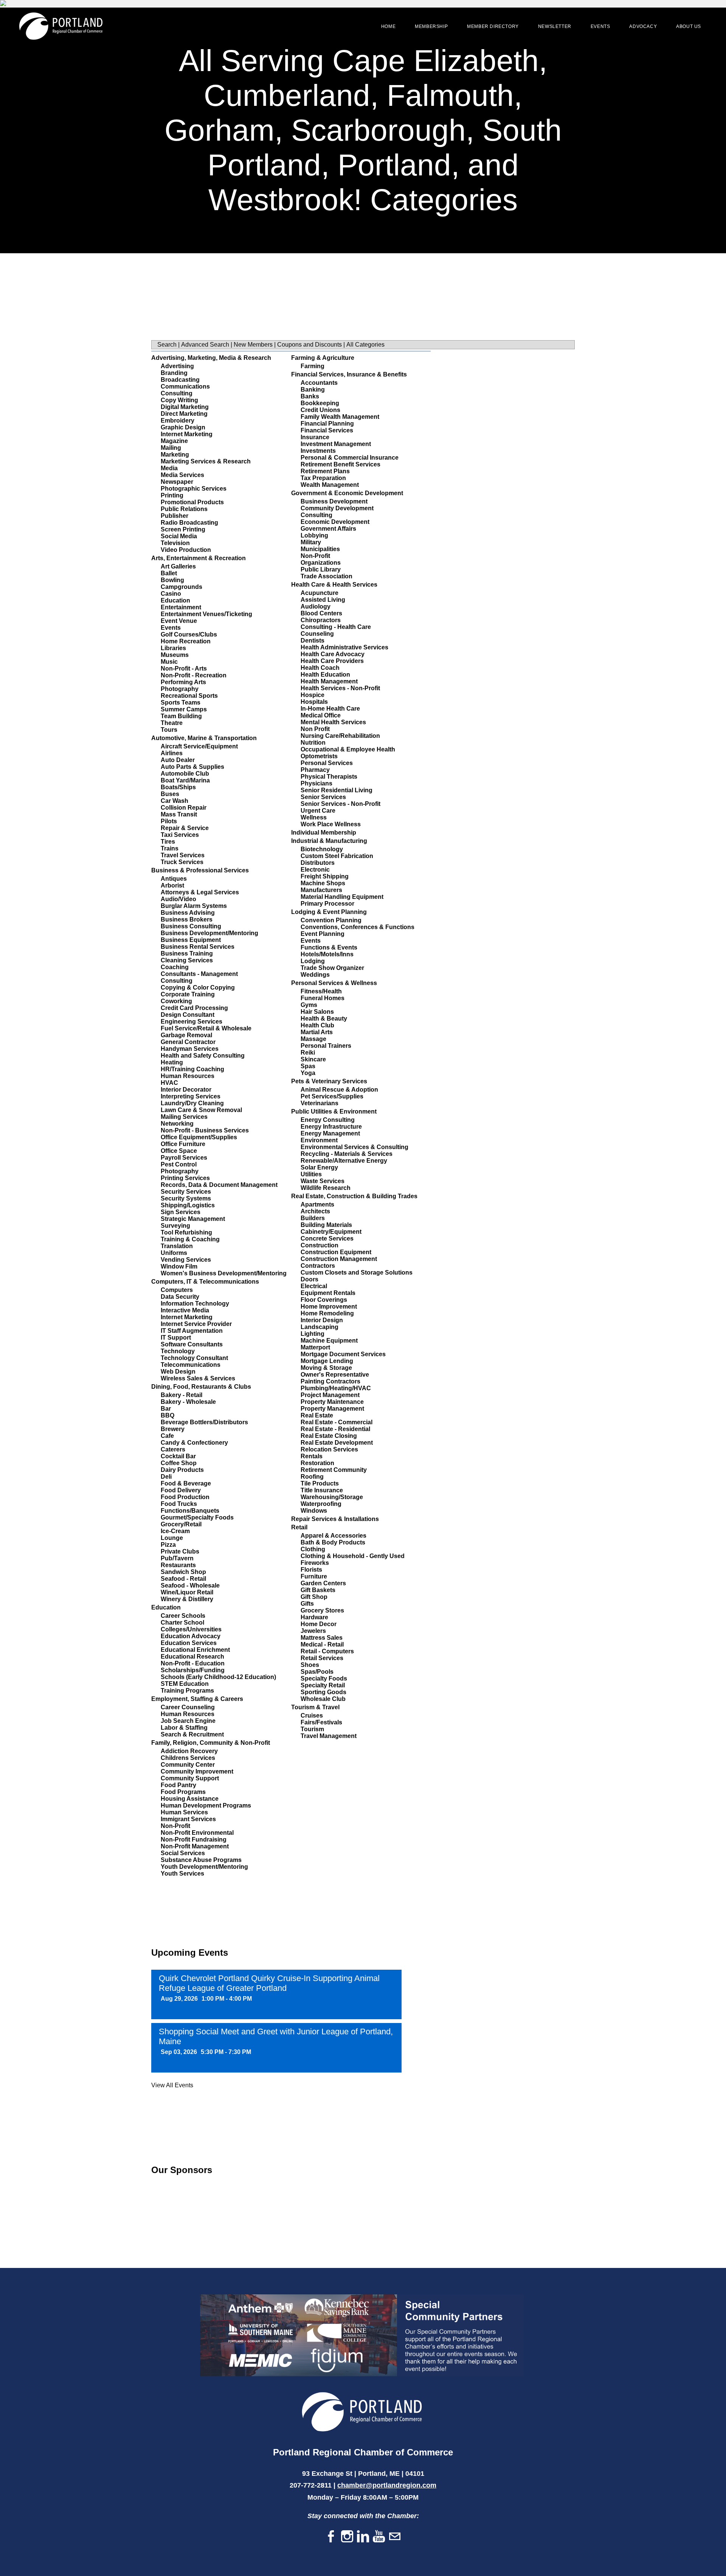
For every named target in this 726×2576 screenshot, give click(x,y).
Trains (170, 848)
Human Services (184, 1812)
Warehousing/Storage (332, 1497)
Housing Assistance (190, 1799)
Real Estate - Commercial (337, 1422)
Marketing (175, 455)
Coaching (175, 967)
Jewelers (313, 1631)
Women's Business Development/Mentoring (224, 1273)
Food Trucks (179, 1504)
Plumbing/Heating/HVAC (336, 1388)
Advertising (177, 366)
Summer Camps (184, 709)
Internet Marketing (187, 434)
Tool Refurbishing (186, 1232)
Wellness (314, 817)
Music (169, 662)
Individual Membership (324, 833)
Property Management (332, 1409)
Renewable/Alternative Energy (344, 1161)
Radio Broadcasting (189, 523)
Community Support (190, 1778)
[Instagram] (347, 2537)
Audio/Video (178, 899)
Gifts (307, 1604)
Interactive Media (185, 1310)
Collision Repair (184, 808)
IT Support (176, 1338)
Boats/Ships (178, 787)
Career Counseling (188, 1707)
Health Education (325, 675)
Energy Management (330, 1133)
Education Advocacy (191, 1636)
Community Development (337, 508)
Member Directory (493, 26)
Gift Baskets (318, 1590)
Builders (313, 1218)
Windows (314, 1511)
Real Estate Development (337, 1443)
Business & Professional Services (200, 870)
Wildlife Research (326, 1188)
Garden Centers (323, 1583)
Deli (166, 1477)
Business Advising (188, 913)
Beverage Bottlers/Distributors (204, 1422)
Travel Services (183, 855)
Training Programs (187, 1691)
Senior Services (323, 797)
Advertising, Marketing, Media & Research (211, 358)
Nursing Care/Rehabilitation (340, 736)
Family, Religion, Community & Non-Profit (211, 1743)
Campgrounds (181, 587)
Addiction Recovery (189, 1751)
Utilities (311, 1174)
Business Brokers (187, 919)
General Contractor (188, 1042)
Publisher (175, 516)
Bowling (172, 580)
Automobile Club (185, 774)
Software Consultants (192, 1344)
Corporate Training (188, 994)
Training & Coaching (190, 1239)
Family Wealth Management (340, 417)
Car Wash (175, 801)
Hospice (313, 695)
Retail (299, 1527)
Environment (319, 1140)
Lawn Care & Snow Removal (201, 1110)
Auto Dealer (178, 760)
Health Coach (320, 668)
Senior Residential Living (337, 790)
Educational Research (192, 1657)
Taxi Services (180, 835)
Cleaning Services (187, 960)
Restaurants (178, 1565)
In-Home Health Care (330, 709)
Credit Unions (320, 410)
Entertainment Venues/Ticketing (206, 614)
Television (175, 543)
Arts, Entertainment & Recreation (199, 558)
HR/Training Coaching (192, 1069)
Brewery (173, 1429)
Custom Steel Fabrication (337, 856)
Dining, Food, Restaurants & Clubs (201, 1387)
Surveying (175, 1226)
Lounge (172, 1538)
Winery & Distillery (187, 1599)
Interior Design (322, 1320)
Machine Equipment (329, 1341)
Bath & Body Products (333, 1542)
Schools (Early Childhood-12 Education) (218, 1677)
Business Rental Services (198, 947)
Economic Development (335, 522)
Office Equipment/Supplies (199, 1137)
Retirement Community (334, 1470)
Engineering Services (192, 1022)
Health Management (329, 681)
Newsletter (555, 26)
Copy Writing (179, 400)
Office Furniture (183, 1144)
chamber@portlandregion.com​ (387, 2485)
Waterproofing (321, 1504)
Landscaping (320, 1327)
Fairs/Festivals (321, 1722)
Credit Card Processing (194, 1008)
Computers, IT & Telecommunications (205, 1282)
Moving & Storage (326, 1368)
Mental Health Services (333, 722)
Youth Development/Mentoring (204, 1867)
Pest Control (179, 1164)
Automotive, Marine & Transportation (204, 738)
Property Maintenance (332, 1402)
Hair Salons (317, 1012)
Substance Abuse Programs (201, 1860)
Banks (310, 396)
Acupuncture (320, 593)
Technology (178, 1351)
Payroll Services (184, 1158)
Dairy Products (182, 1470)
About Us (689, 26)
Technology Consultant (194, 1358)
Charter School (182, 1623)
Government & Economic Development (347, 493)
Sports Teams (181, 702)
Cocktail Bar (178, 1456)
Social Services (183, 1853)
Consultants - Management (199, 974)
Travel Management (329, 1736)
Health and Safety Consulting (203, 1056)
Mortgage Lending (327, 1361)
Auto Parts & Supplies (192, 767)
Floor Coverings (324, 1300)
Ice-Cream (175, 1531)
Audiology (316, 606)
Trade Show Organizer (332, 968)
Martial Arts (317, 1032)
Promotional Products (192, 502)
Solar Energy (319, 1167)
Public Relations (184, 509)
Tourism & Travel (315, 1707)
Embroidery (178, 421)
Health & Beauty (324, 1018)
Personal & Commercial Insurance (350, 458)
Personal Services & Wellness (334, 983)
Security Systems (186, 1198)
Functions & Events (329, 947)
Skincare (313, 1059)
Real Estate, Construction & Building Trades (354, 1196)
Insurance (315, 437)
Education (175, 600)
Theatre (172, 723)
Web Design (178, 1372)
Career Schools (183, 1616)
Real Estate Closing (329, 1436)
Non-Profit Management (195, 1846)
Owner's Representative (335, 1375)
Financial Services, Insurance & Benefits (349, 374)
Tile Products (320, 1483)
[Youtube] (379, 2537)
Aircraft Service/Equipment (199, 746)
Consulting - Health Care (336, 627)
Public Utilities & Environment (334, 1111)
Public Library (321, 569)
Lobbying (314, 535)
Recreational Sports (189, 696)
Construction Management (339, 1259)
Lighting (313, 1334)
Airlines (172, 753)
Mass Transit (179, 814)
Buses (170, 794)
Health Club (317, 1025)
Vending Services (186, 1260)
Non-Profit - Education (193, 1663)
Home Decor (319, 1624)
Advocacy (643, 26)
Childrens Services (188, 1758)
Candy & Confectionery (194, 1443)
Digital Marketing (185, 407)
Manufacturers (321, 890)
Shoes (310, 1665)
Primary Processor (327, 904)
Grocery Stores (322, 1610)
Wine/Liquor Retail (187, 1592)
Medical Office (321, 715)
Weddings (315, 975)
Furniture (314, 1576)
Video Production (186, 550)
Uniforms (174, 1253)
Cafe (167, 1436)
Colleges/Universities (191, 1629)
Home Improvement (329, 1307)
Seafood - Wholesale (190, 1585)
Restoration (317, 1463)
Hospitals (314, 702)
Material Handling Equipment (342, 897)
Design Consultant (188, 1015)
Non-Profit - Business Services (205, 1130)
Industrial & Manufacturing (329, 841)
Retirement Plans (325, 471)
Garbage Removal (186, 1035)
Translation (177, 1246)
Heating (172, 1062)
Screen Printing (183, 529)
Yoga (308, 1073)
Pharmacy (315, 770)
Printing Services (185, 1178)
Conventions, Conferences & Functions (358, 927)
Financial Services (327, 430)
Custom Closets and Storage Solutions (357, 1273)
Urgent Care (318, 811)
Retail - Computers (327, 1651)
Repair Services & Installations (335, 1519)
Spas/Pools (317, 1672)
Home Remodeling (327, 1313)
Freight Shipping (325, 876)
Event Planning (323, 934)
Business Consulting (191, 926)
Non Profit (315, 729)
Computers (177, 1290)
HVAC (169, 1083)
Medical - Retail (322, 1644)
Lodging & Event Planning (329, 912)
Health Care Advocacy (333, 654)
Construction (320, 1245)
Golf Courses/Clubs (189, 634)
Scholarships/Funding (193, 1670)
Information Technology (195, 1303)
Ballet (169, 573)
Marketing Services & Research (206, 461)
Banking (313, 390)
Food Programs (183, 1792)
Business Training (187, 953)
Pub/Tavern (177, 1558)
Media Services (182, 475)
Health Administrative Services (344, 647)
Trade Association (327, 576)
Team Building (181, 716)
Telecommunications (191, 1365)
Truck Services (182, 862)
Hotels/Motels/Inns (327, 954)
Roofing (312, 1477)
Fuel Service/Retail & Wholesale (206, 1028)
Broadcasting (180, 380)
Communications (185, 386)
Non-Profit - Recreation (194, 675)
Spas (308, 1066)
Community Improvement (197, 1771)
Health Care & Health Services (334, 585)
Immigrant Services (188, 1819)
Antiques (174, 879)
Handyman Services (190, 1049)
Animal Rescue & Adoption (339, 1090)
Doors (309, 1279)
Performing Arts (183, 682)
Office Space (179, 1151)
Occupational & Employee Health (348, 749)
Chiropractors (321, 620)
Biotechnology (322, 849)
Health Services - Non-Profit (340, 688)
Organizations (321, 563)
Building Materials (326, 1225)
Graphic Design (183, 427)
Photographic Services (194, 489)
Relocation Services (329, 1449)
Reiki (308, 1053)
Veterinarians (320, 1103)
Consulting (177, 393)
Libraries (173, 648)
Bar (166, 1409)
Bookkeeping (320, 403)
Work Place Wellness (331, 824)
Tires (168, 842)
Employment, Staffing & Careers (197, 1699)
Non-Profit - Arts (184, 668)
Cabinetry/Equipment (331, 1232)
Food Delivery (181, 1490)
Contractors (318, 1266)
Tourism (312, 1729)
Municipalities (320, 549)
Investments (318, 451)
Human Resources (188, 1076)
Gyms (309, 1005)
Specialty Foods (324, 1678)
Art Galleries (178, 566)
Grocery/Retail (181, 1524)
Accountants (319, 383)
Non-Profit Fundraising (194, 1839)
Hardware (314, 1617)
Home (388, 26)
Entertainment (181, 607)
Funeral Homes (323, 998)
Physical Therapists (329, 777)
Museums (175, 655)
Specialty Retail (323, 1685)
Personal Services (327, 763)
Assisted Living (323, 600)
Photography (180, 689)
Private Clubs (180, 1551)
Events (600, 26)
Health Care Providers (332, 661)
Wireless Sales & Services (198, 1378)
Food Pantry (178, 1785)
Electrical (314, 1286)
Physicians (316, 783)
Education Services (189, 1643)
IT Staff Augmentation (192, 1331)
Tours (169, 730)
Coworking (176, 1001)
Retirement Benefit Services (341, 464)
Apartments (317, 1204)
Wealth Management (330, 485)
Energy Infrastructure (331, 1127)
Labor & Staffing (184, 1728)
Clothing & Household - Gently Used (353, 1556)
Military (311, 542)
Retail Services (322, 1658)
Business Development (334, 501)
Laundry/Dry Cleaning (192, 1103)
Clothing (313, 1549)
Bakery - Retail (181, 1395)
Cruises (312, 1716)
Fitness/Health (321, 991)
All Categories (365, 345)
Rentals (312, 1456)
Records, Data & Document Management (219, 1185)
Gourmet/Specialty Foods (197, 1517)
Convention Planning (331, 920)
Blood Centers (321, 613)
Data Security (180, 1297)
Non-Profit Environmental (197, 1833)
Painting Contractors (330, 1381)
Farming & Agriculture (323, 358)
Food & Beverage (186, 1483)
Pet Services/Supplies (332, 1096)
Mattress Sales (322, 1638)
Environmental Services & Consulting (354, 1147)
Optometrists (319, 756)
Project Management (330, 1395)
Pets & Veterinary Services (329, 1081)
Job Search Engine (188, 1721)
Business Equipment (191, 940)
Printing (172, 495)
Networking (177, 1124)
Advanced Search (205, 345)
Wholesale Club (323, 1699)
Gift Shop (314, 1597)
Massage (313, 1039)
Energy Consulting (328, 1120)
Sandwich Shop (183, 1572)
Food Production (185, 1497)
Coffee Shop (179, 1463)
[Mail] (395, 2537)
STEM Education (185, 1684)
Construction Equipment (336, 1252)
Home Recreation (186, 641)
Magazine (174, 441)
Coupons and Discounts (309, 345)
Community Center (188, 1765)
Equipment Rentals (328, 1293)
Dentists (313, 641)
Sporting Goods (323, 1692)
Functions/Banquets (190, 1511)
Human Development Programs (206, 1805)
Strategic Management (193, 1219)
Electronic (315, 870)
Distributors (318, 863)
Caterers (173, 1449)
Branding (174, 373)
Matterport (315, 1347)
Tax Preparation (323, 478)
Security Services (186, 1192)
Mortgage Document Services (343, 1354)
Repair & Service (185, 828)
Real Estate (317, 1415)
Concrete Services (327, 1238)
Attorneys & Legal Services (200, 892)
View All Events (172, 2085)
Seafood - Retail (183, 1579)
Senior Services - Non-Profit (341, 804)
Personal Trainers (326, 1046)
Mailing (171, 448)
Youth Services (182, 1874)
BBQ (168, 1415)
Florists (311, 1570)
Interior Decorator (186, 1090)
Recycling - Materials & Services (347, 1154)
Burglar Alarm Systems (194, 906)
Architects (315, 1211)
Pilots (169, 821)
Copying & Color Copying (198, 987)
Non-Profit (175, 1826)
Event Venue (179, 621)
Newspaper (177, 482)
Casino (171, 594)
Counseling (317, 634)
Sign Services (181, 1212)
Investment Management (336, 444)
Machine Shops (323, 883)
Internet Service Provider (196, 1324)
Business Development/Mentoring (209, 933)
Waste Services (323, 1181)
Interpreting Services (191, 1096)
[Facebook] (331, 2537)
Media (169, 468)
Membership (431, 26)
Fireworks (315, 1563)
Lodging (313, 961)
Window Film (179, 1266)
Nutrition (313, 743)
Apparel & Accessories (334, 1536)
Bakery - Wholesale (188, 1402)
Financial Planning (327, 424)
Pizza (168, 1545)
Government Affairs (328, 529)
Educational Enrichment (195, 1650)
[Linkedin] (363, 2537)
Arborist (172, 885)
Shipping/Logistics (188, 1205)
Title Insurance (322, 1490)
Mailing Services (184, 1117)
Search (167, 345)
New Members (253, 345)
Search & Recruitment (192, 1734)
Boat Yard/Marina (185, 780)
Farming (313, 366)
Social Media (179, 536)
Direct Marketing (184, 414)
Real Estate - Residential (335, 1429)
